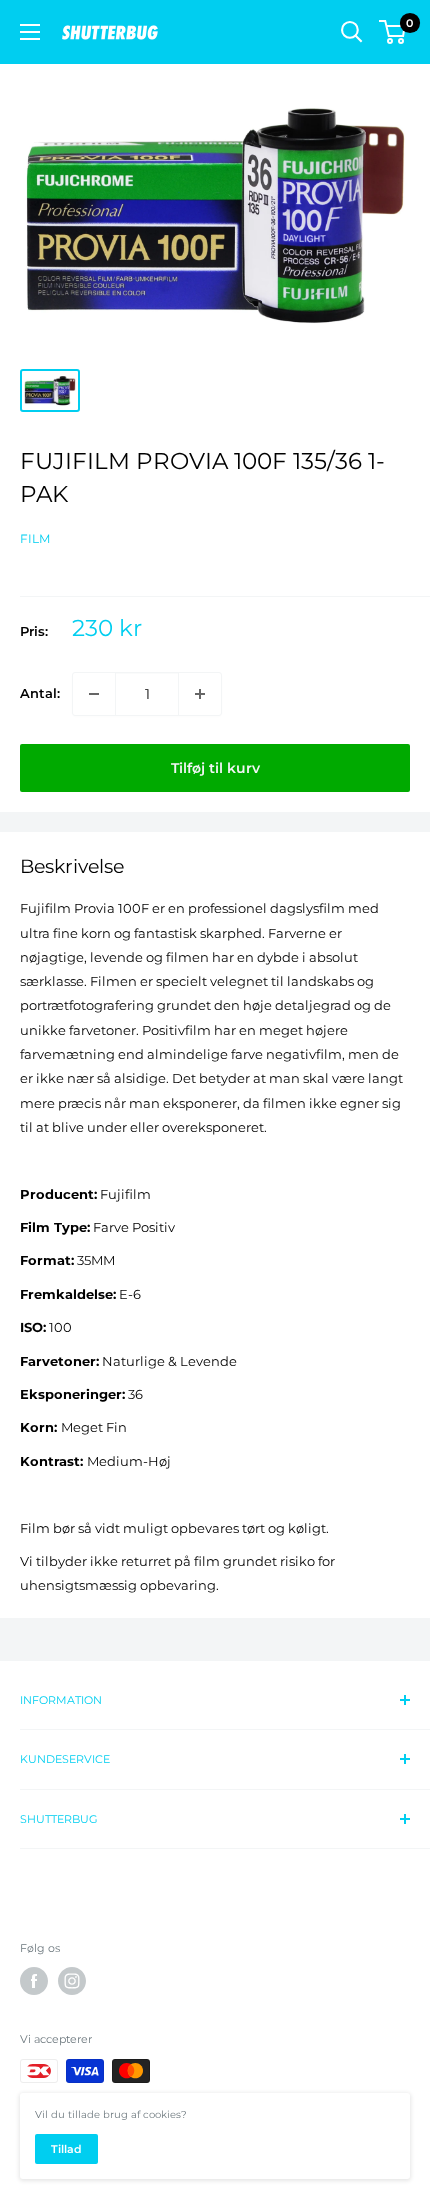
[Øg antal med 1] (200, 694)
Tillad (66, 2149)
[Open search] (352, 32)
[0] (393, 32)
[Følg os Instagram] (72, 1981)
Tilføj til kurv (215, 768)
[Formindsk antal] (94, 694)
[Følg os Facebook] (34, 1981)
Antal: (40, 693)
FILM (35, 538)
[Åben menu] (30, 32)
